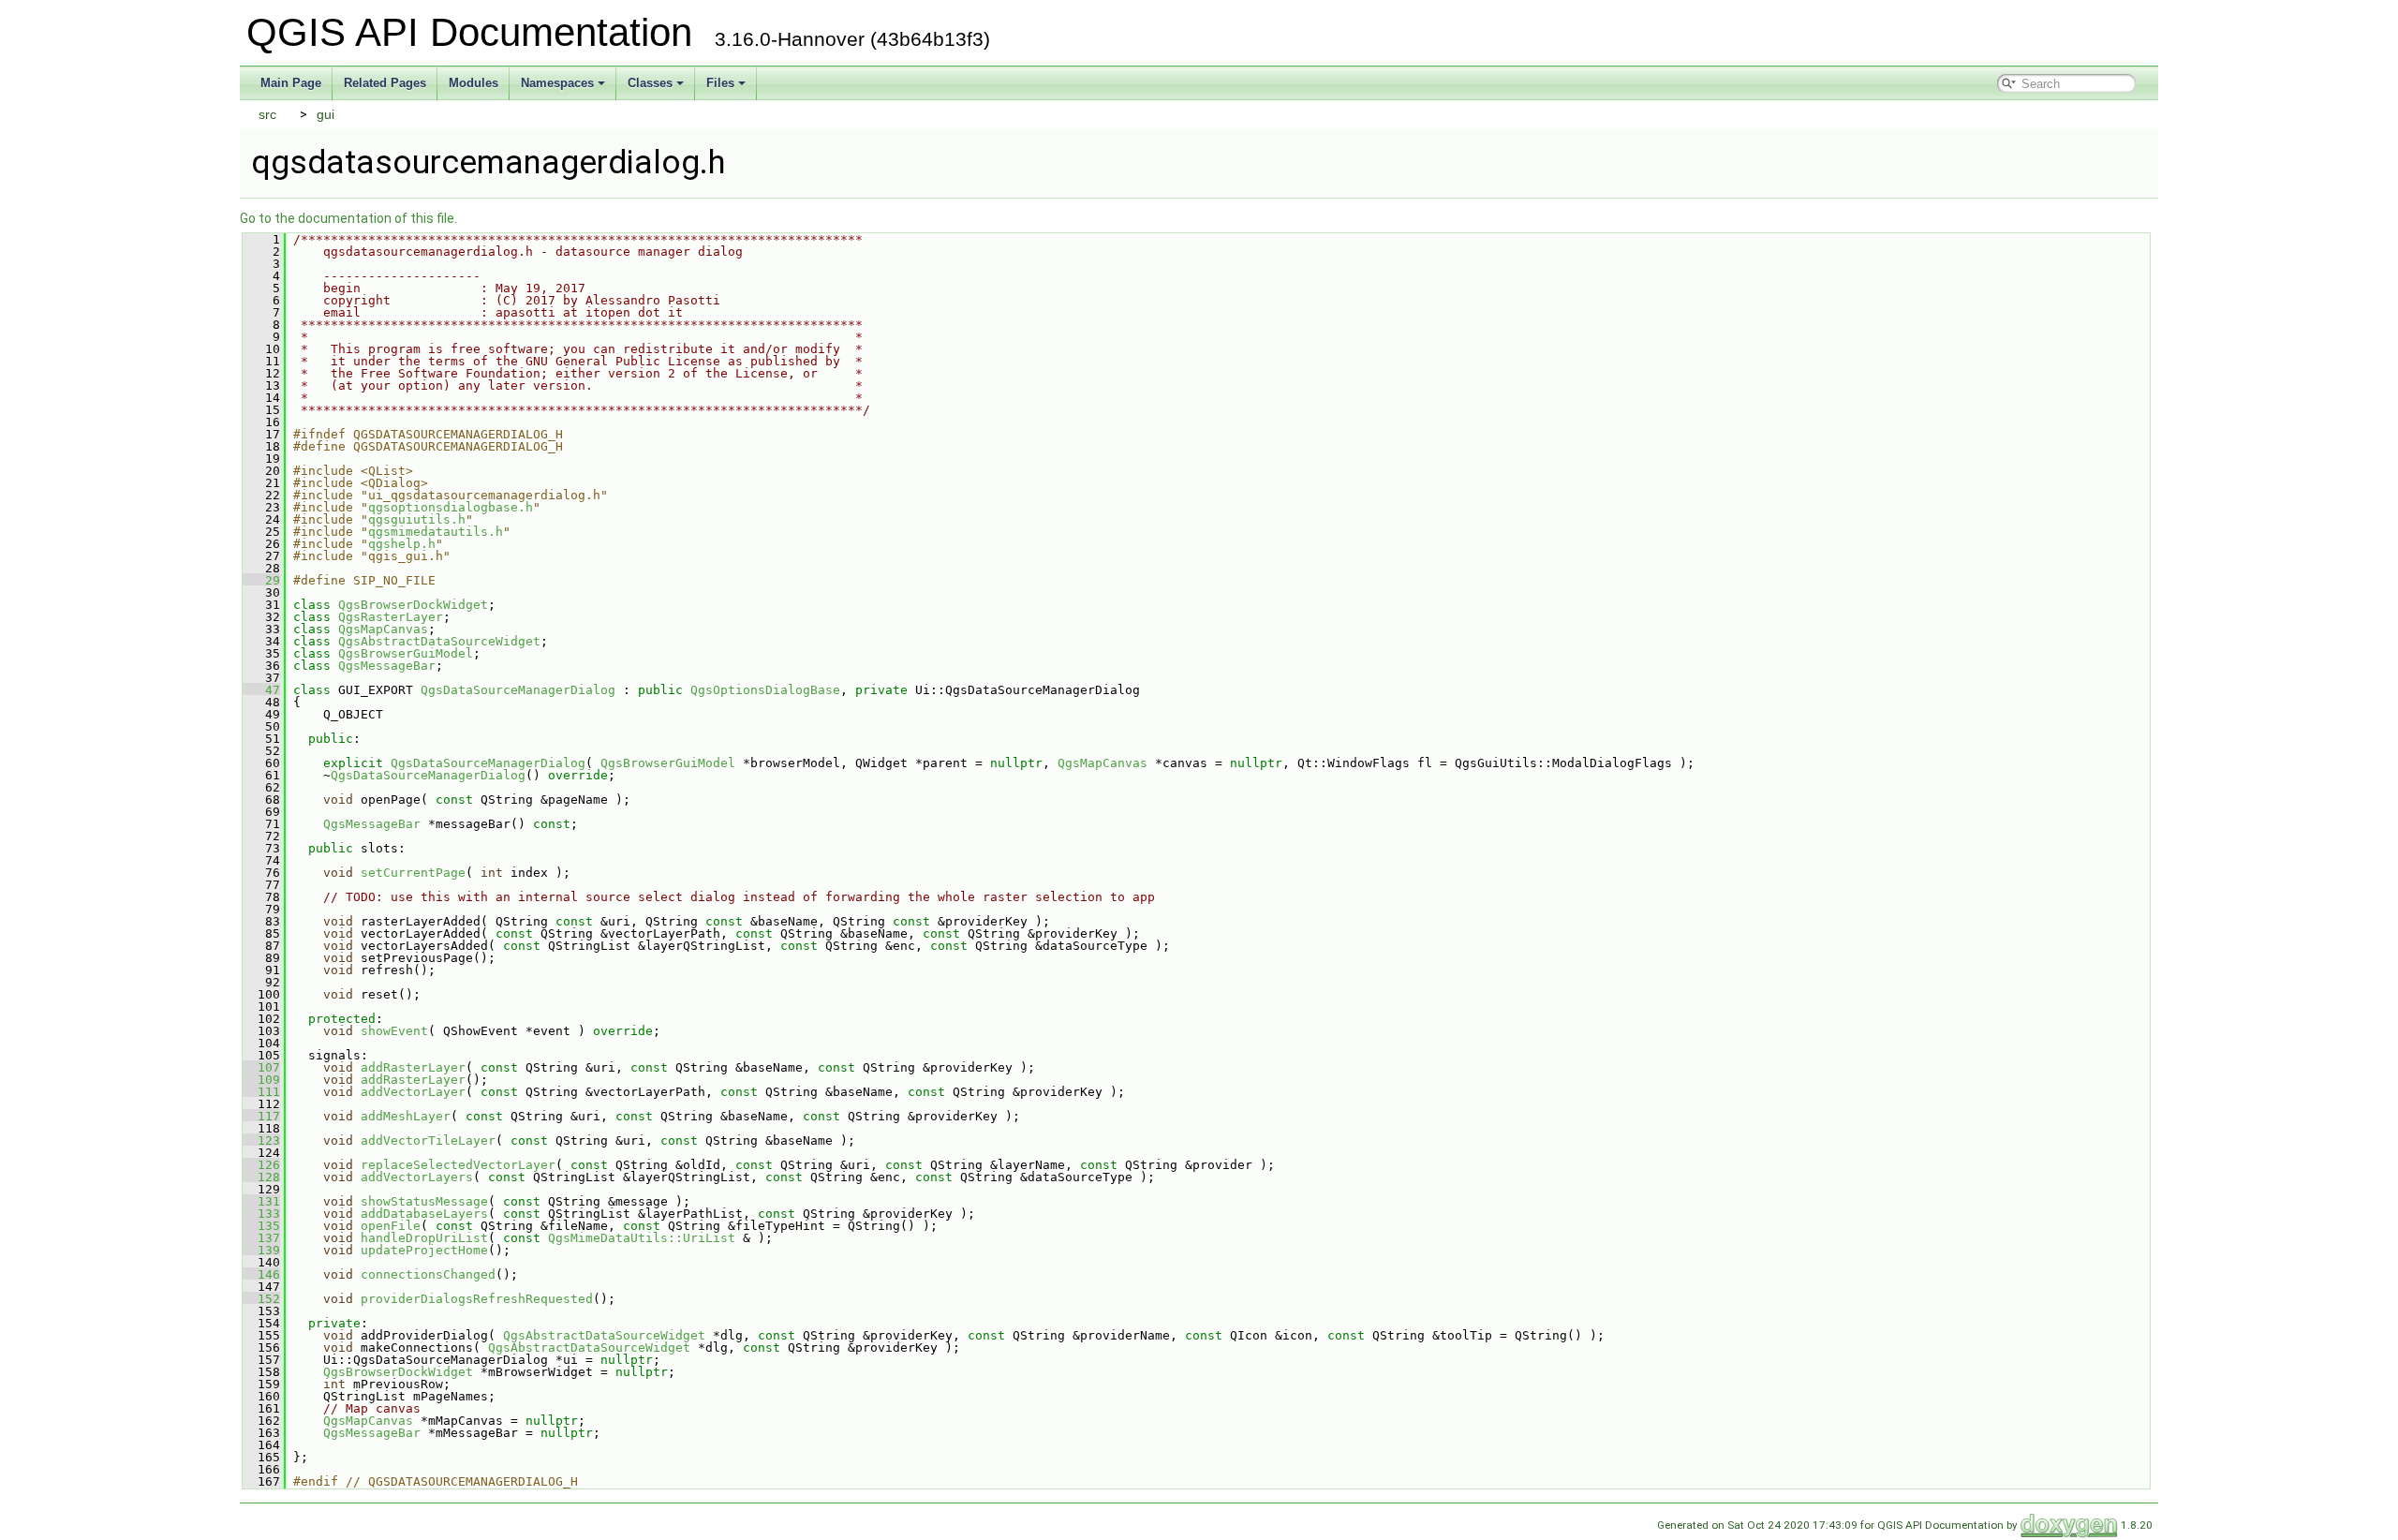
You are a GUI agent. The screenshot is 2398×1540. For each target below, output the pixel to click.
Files (720, 83)
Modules (474, 83)
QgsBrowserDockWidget (413, 605)
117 (261, 1116)
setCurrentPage (413, 873)
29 (261, 580)
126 (261, 1165)
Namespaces (557, 83)
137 (261, 1238)
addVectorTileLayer (428, 1140)
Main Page (291, 83)
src (267, 114)
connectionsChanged (428, 1274)
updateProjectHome (424, 1250)
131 (261, 1201)
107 (261, 1067)
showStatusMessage (424, 1201)
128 (261, 1177)
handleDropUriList (424, 1238)
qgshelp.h (402, 544)
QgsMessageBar (387, 666)
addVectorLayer (413, 1092)
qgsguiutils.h (417, 519)
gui (326, 114)
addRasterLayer (413, 1067)
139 (261, 1250)
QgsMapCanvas (383, 629)
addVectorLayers (417, 1177)
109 (261, 1080)
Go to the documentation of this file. (348, 218)
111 (261, 1092)
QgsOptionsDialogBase (765, 690)
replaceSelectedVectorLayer (458, 1165)
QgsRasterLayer (391, 617)
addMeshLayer (406, 1116)
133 (261, 1214)
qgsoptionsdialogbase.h (451, 507)
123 (261, 1140)
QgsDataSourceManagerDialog (518, 690)
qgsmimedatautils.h (436, 532)
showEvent (394, 1031)
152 (261, 1299)
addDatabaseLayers (424, 1214)
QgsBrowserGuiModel (406, 653)
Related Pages (385, 83)
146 (261, 1274)
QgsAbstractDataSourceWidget (439, 641)
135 (261, 1226)
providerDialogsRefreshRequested (477, 1299)
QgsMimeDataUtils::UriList (642, 1238)
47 (261, 690)
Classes (650, 83)
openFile (391, 1226)
